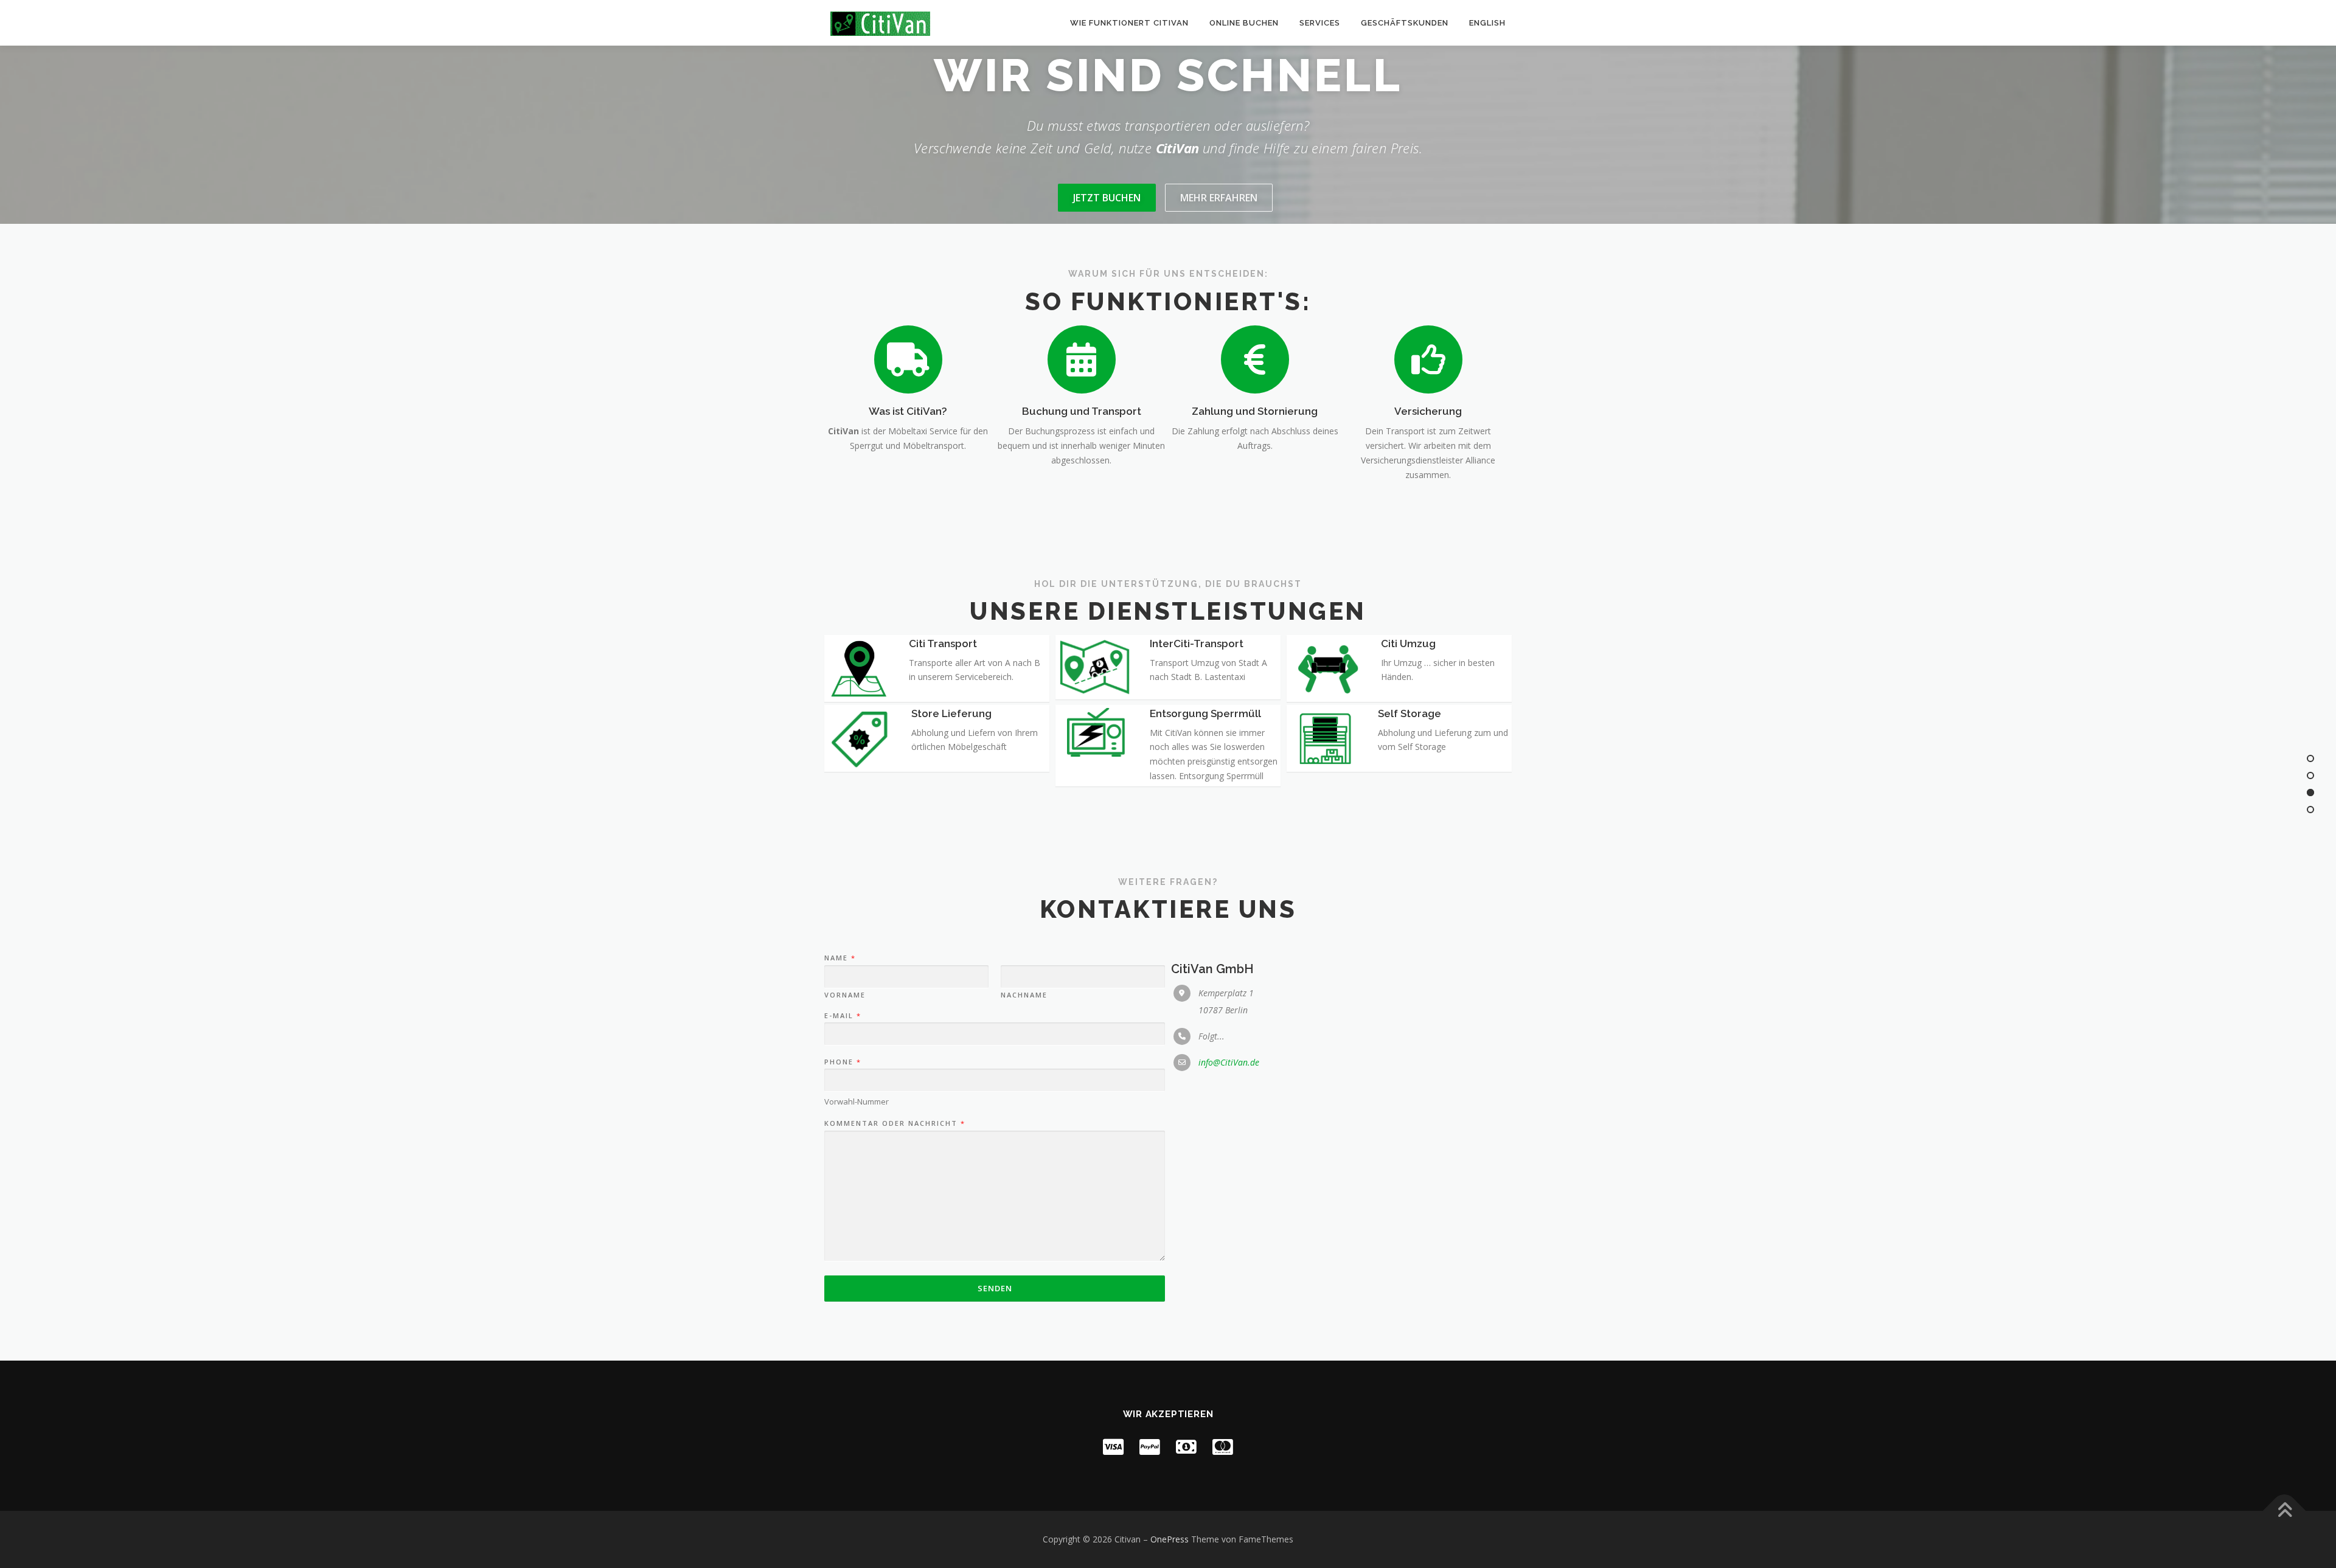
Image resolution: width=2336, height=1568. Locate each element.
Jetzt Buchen (1107, 198)
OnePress (1170, 1539)
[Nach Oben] (2285, 1511)
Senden (995, 1288)
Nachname (1024, 995)
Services (1320, 23)
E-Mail (842, 1016)
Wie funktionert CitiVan (1129, 23)
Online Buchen (1244, 23)
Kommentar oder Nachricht (894, 1123)
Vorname (845, 995)
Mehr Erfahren (1219, 198)
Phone (842, 1062)
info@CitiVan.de (1229, 1062)
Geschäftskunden (1405, 23)
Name (839, 958)
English (1487, 23)
